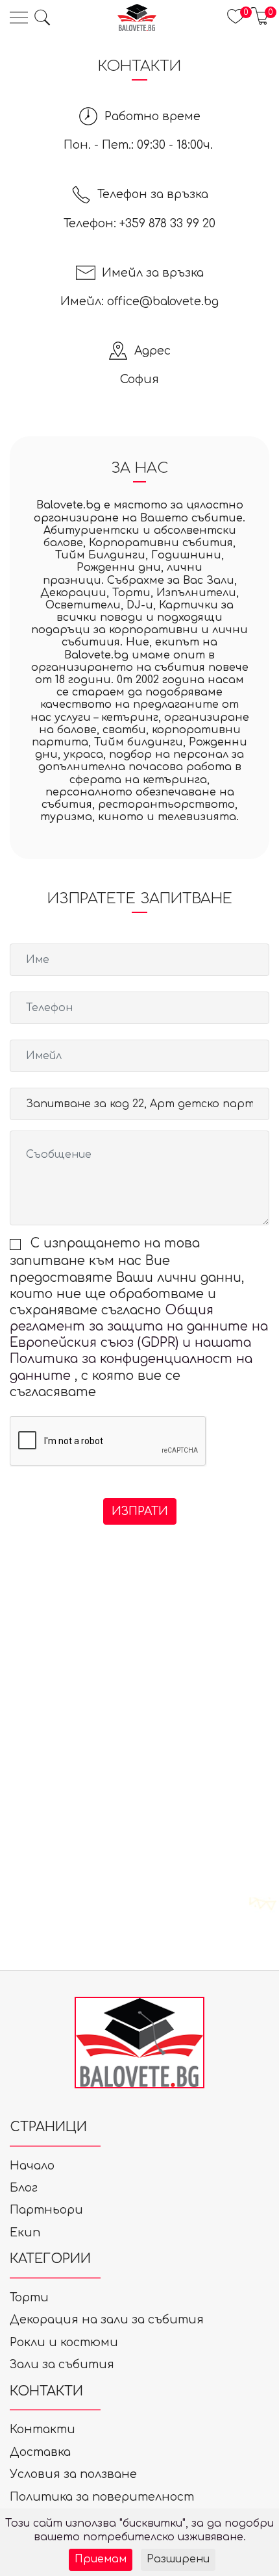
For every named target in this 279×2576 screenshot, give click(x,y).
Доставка (40, 2452)
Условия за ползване (73, 2474)
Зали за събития (62, 2364)
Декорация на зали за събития (107, 2320)
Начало (32, 2166)
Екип (25, 2232)
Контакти (42, 2429)
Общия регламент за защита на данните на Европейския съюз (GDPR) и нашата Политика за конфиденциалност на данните (139, 1343)
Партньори (46, 2210)
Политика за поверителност (102, 2497)
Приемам (101, 2559)
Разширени (178, 2559)
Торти (29, 2297)
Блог (24, 2188)
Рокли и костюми (64, 2342)
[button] (42, 18)
